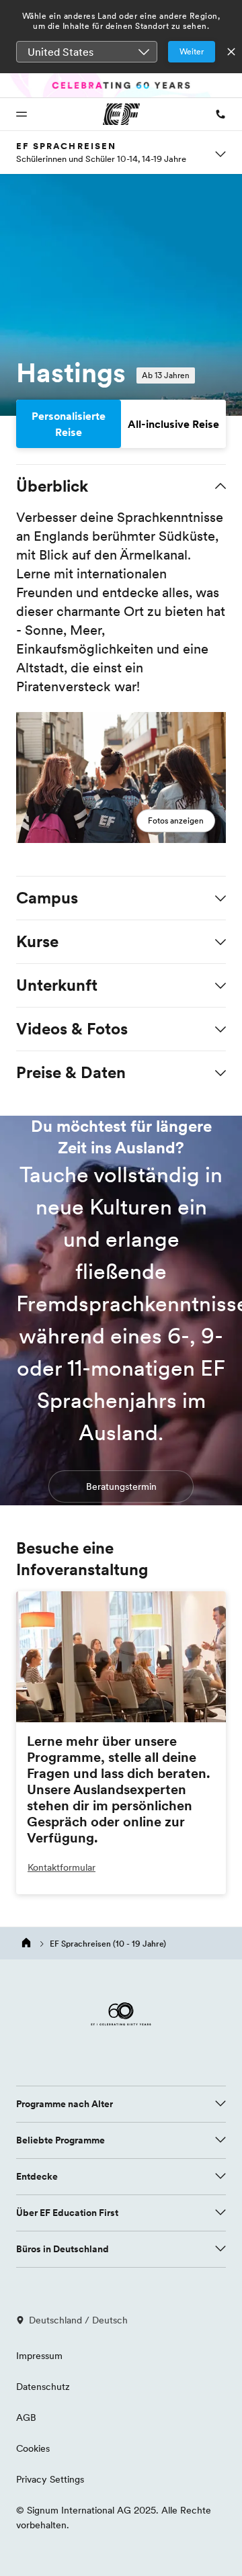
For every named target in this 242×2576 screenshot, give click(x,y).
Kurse (37, 941)
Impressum (39, 2356)
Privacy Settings (50, 2479)
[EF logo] (121, 2023)
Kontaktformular (62, 1867)
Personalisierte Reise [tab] (69, 424)
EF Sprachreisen (67, 146)
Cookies (33, 2448)
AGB (26, 2417)
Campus (47, 898)
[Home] (27, 1943)
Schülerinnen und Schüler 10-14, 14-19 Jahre (101, 159)
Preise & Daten (71, 1072)
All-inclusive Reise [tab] (173, 424)
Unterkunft (57, 985)
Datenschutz (43, 2387)
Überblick (52, 486)
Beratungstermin (121, 1486)
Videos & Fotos (72, 1029)
